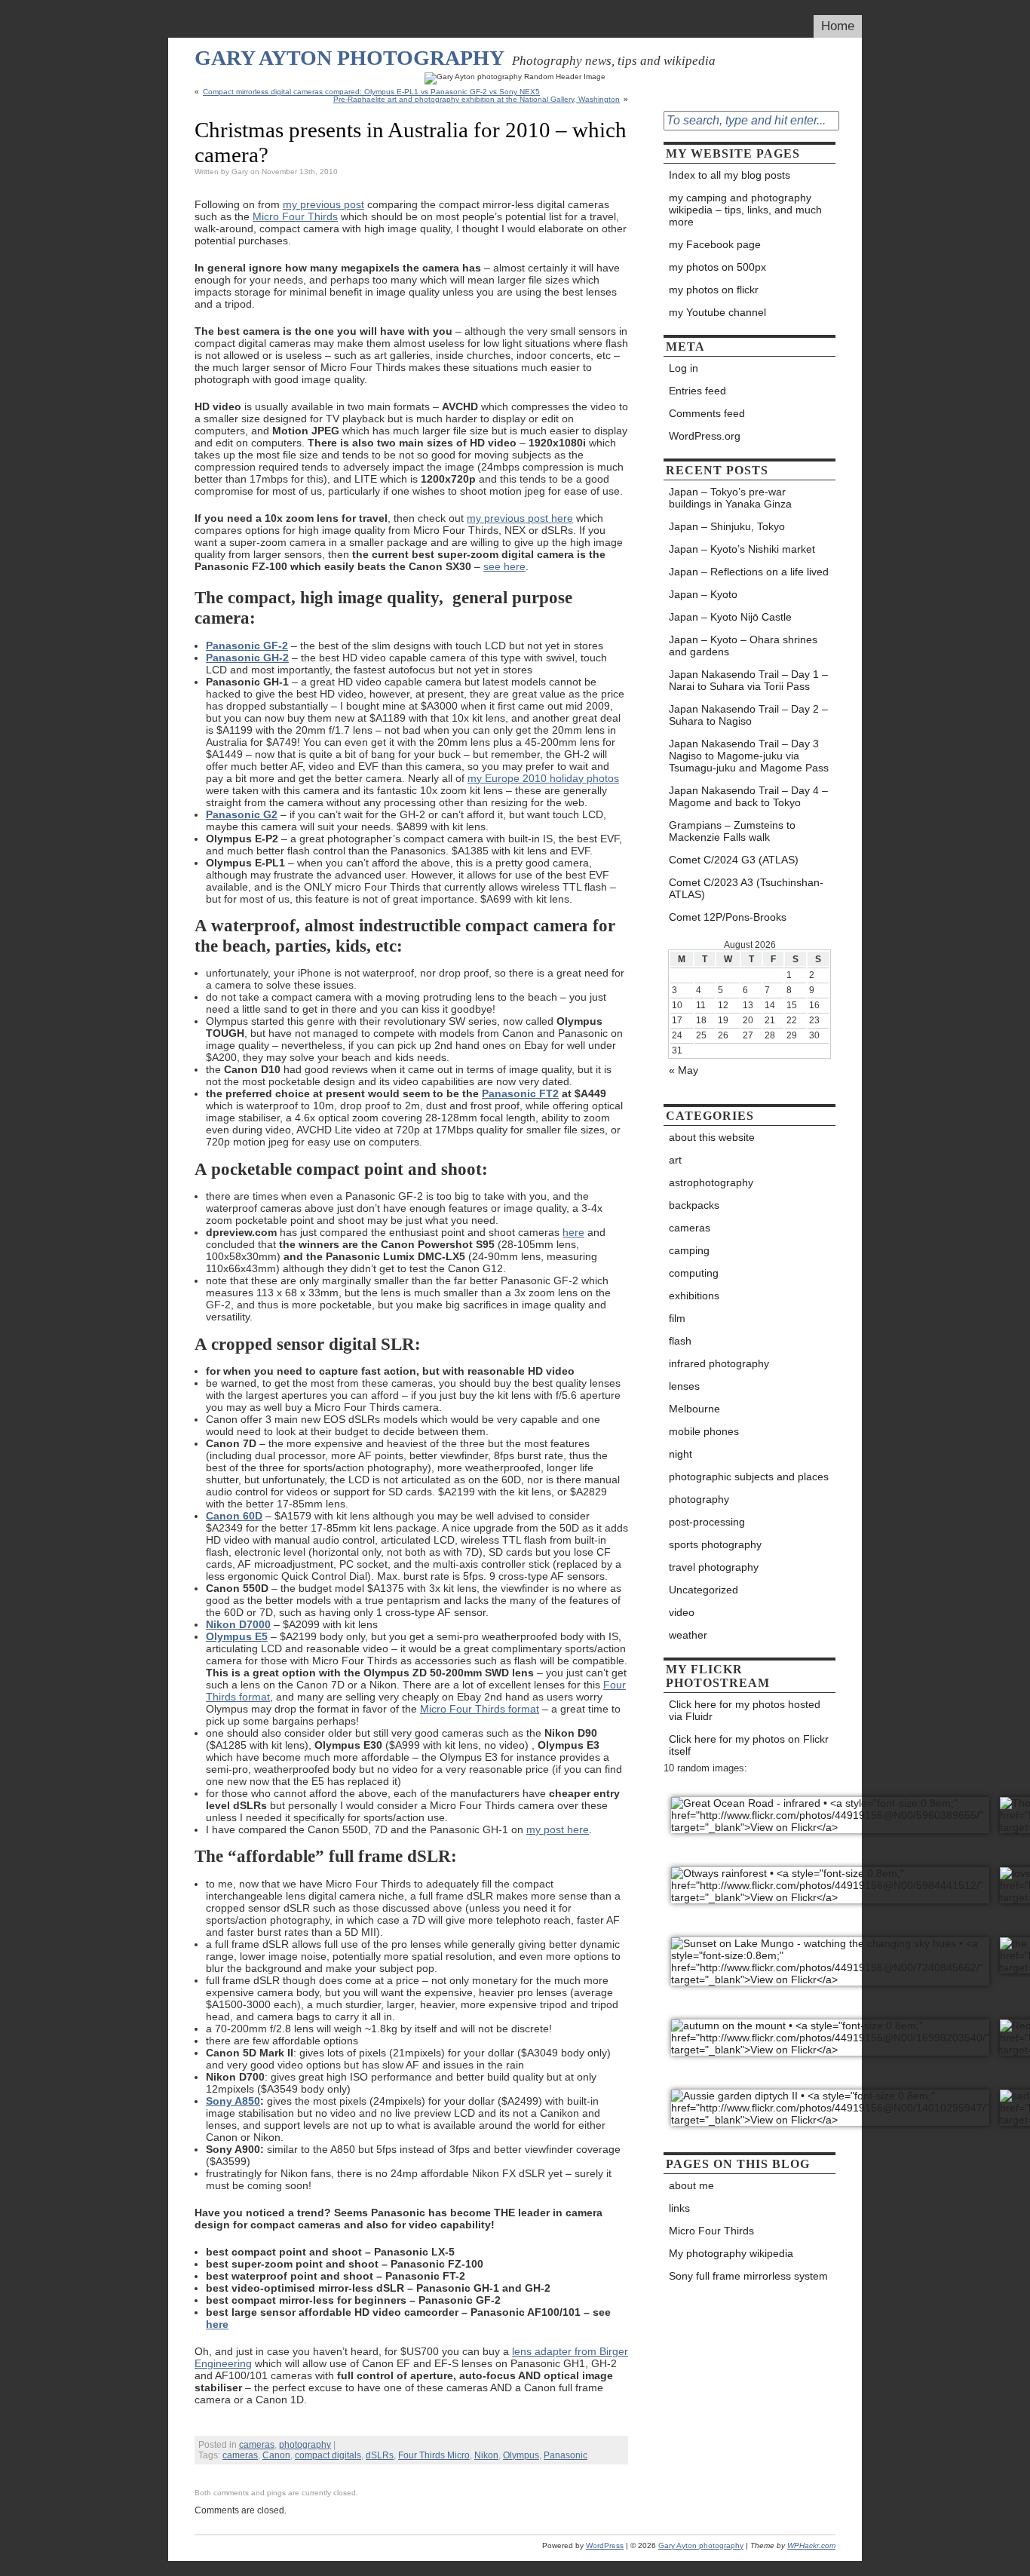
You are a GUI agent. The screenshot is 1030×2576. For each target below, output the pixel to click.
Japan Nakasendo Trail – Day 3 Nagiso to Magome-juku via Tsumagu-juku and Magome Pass (749, 756)
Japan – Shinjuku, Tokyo (727, 526)
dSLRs (380, 2455)
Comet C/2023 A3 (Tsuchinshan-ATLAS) (746, 888)
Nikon (486, 2455)
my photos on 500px (717, 267)
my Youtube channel (717, 312)
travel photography (714, 1567)
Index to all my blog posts (730, 175)
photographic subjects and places (749, 1477)
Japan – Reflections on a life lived (749, 572)
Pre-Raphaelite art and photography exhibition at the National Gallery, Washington (477, 99)
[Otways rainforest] (830, 1877)
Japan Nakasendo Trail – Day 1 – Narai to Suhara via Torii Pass (748, 680)
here (573, 1232)
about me (691, 2185)
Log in (684, 368)
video (682, 1612)
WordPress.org (705, 436)
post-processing (707, 1522)
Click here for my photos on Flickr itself (749, 1745)
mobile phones (704, 1431)
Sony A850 (233, 2101)
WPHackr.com (811, 2545)
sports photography (715, 1544)
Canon (276, 2455)
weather (688, 1635)
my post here (558, 1829)
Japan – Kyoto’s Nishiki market (742, 549)
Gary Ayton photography (349, 58)
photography (305, 2445)
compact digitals (328, 2455)
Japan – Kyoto (703, 594)
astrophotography (711, 1182)
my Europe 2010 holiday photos (543, 778)
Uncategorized (704, 1590)
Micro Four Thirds (295, 216)
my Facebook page (715, 244)
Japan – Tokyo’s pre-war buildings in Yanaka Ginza (730, 498)
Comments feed (707, 413)
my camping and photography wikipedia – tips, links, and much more (745, 210)
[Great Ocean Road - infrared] (830, 1807)
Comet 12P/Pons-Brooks (728, 917)
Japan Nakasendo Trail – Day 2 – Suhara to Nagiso (748, 715)
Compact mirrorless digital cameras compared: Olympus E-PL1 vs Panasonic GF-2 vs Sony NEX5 (371, 92)
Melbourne (694, 1409)
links (679, 2208)
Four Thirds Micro (434, 2455)
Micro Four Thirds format (480, 1709)
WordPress (605, 2545)
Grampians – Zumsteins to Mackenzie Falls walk (732, 831)
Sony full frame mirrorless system (748, 2276)
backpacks (694, 1205)
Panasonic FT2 (520, 1093)
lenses (684, 1386)
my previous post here (520, 518)
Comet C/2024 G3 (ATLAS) (735, 860)
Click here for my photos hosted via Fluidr (745, 1710)
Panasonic (566, 2455)
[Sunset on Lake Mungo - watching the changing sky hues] (830, 1953)
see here (504, 566)
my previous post (323, 204)
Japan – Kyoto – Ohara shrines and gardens (743, 646)
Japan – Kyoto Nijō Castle (730, 617)
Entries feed (697, 391)
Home (838, 26)
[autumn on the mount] (830, 2030)
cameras (257, 2445)
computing (694, 1273)
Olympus (521, 2455)
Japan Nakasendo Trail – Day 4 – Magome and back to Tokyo (748, 796)
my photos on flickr (714, 290)
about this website (712, 1137)
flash (680, 1341)
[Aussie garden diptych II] (830, 2100)
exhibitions (694, 1296)
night (681, 1454)
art (675, 1160)
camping (689, 1250)
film (677, 1318)
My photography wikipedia (731, 2253)
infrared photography (719, 1363)
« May (684, 1070)
